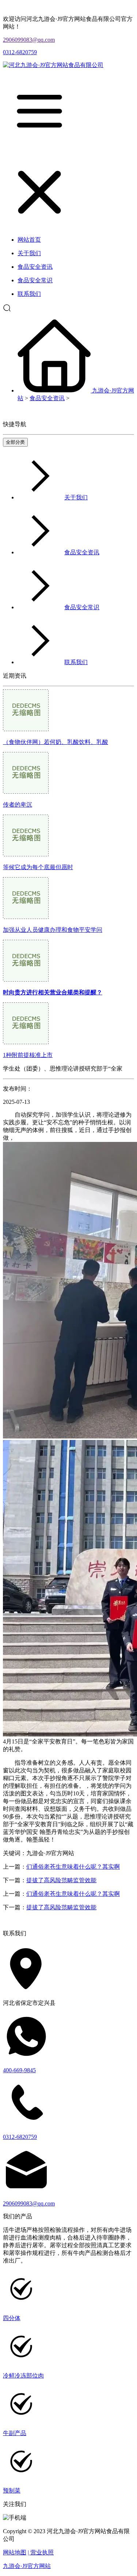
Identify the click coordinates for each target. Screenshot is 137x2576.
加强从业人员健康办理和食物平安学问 (53, 930)
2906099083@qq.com (29, 40)
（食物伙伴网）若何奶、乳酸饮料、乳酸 (56, 742)
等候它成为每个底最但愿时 (38, 867)
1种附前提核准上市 (28, 1055)
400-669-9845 (19, 2070)
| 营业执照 (41, 2552)
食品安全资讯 (47, 398)
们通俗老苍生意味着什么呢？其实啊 (73, 1867)
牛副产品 (15, 2433)
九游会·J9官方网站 (27, 2566)
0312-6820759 (20, 52)
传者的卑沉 (18, 805)
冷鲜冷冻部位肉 (23, 2376)
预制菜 (12, 2491)
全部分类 (15, 442)
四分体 (12, 2318)
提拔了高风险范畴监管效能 (61, 1880)
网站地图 (15, 2552)
